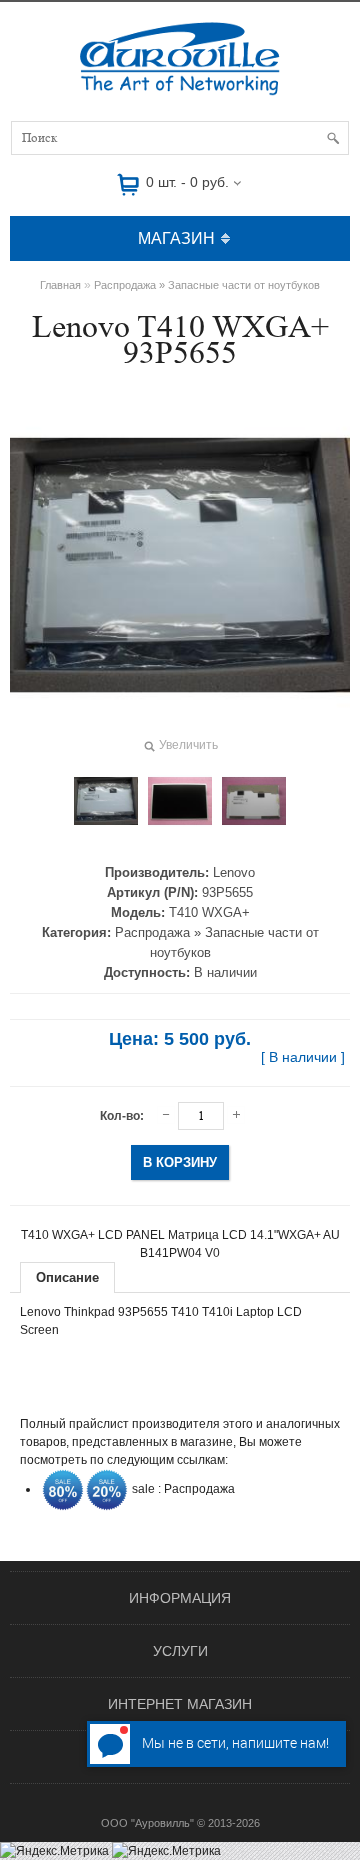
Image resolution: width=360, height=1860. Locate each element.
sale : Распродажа (182, 1489)
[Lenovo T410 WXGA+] (106, 801)
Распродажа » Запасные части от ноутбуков (207, 285)
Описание (67, 1277)
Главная (60, 285)
